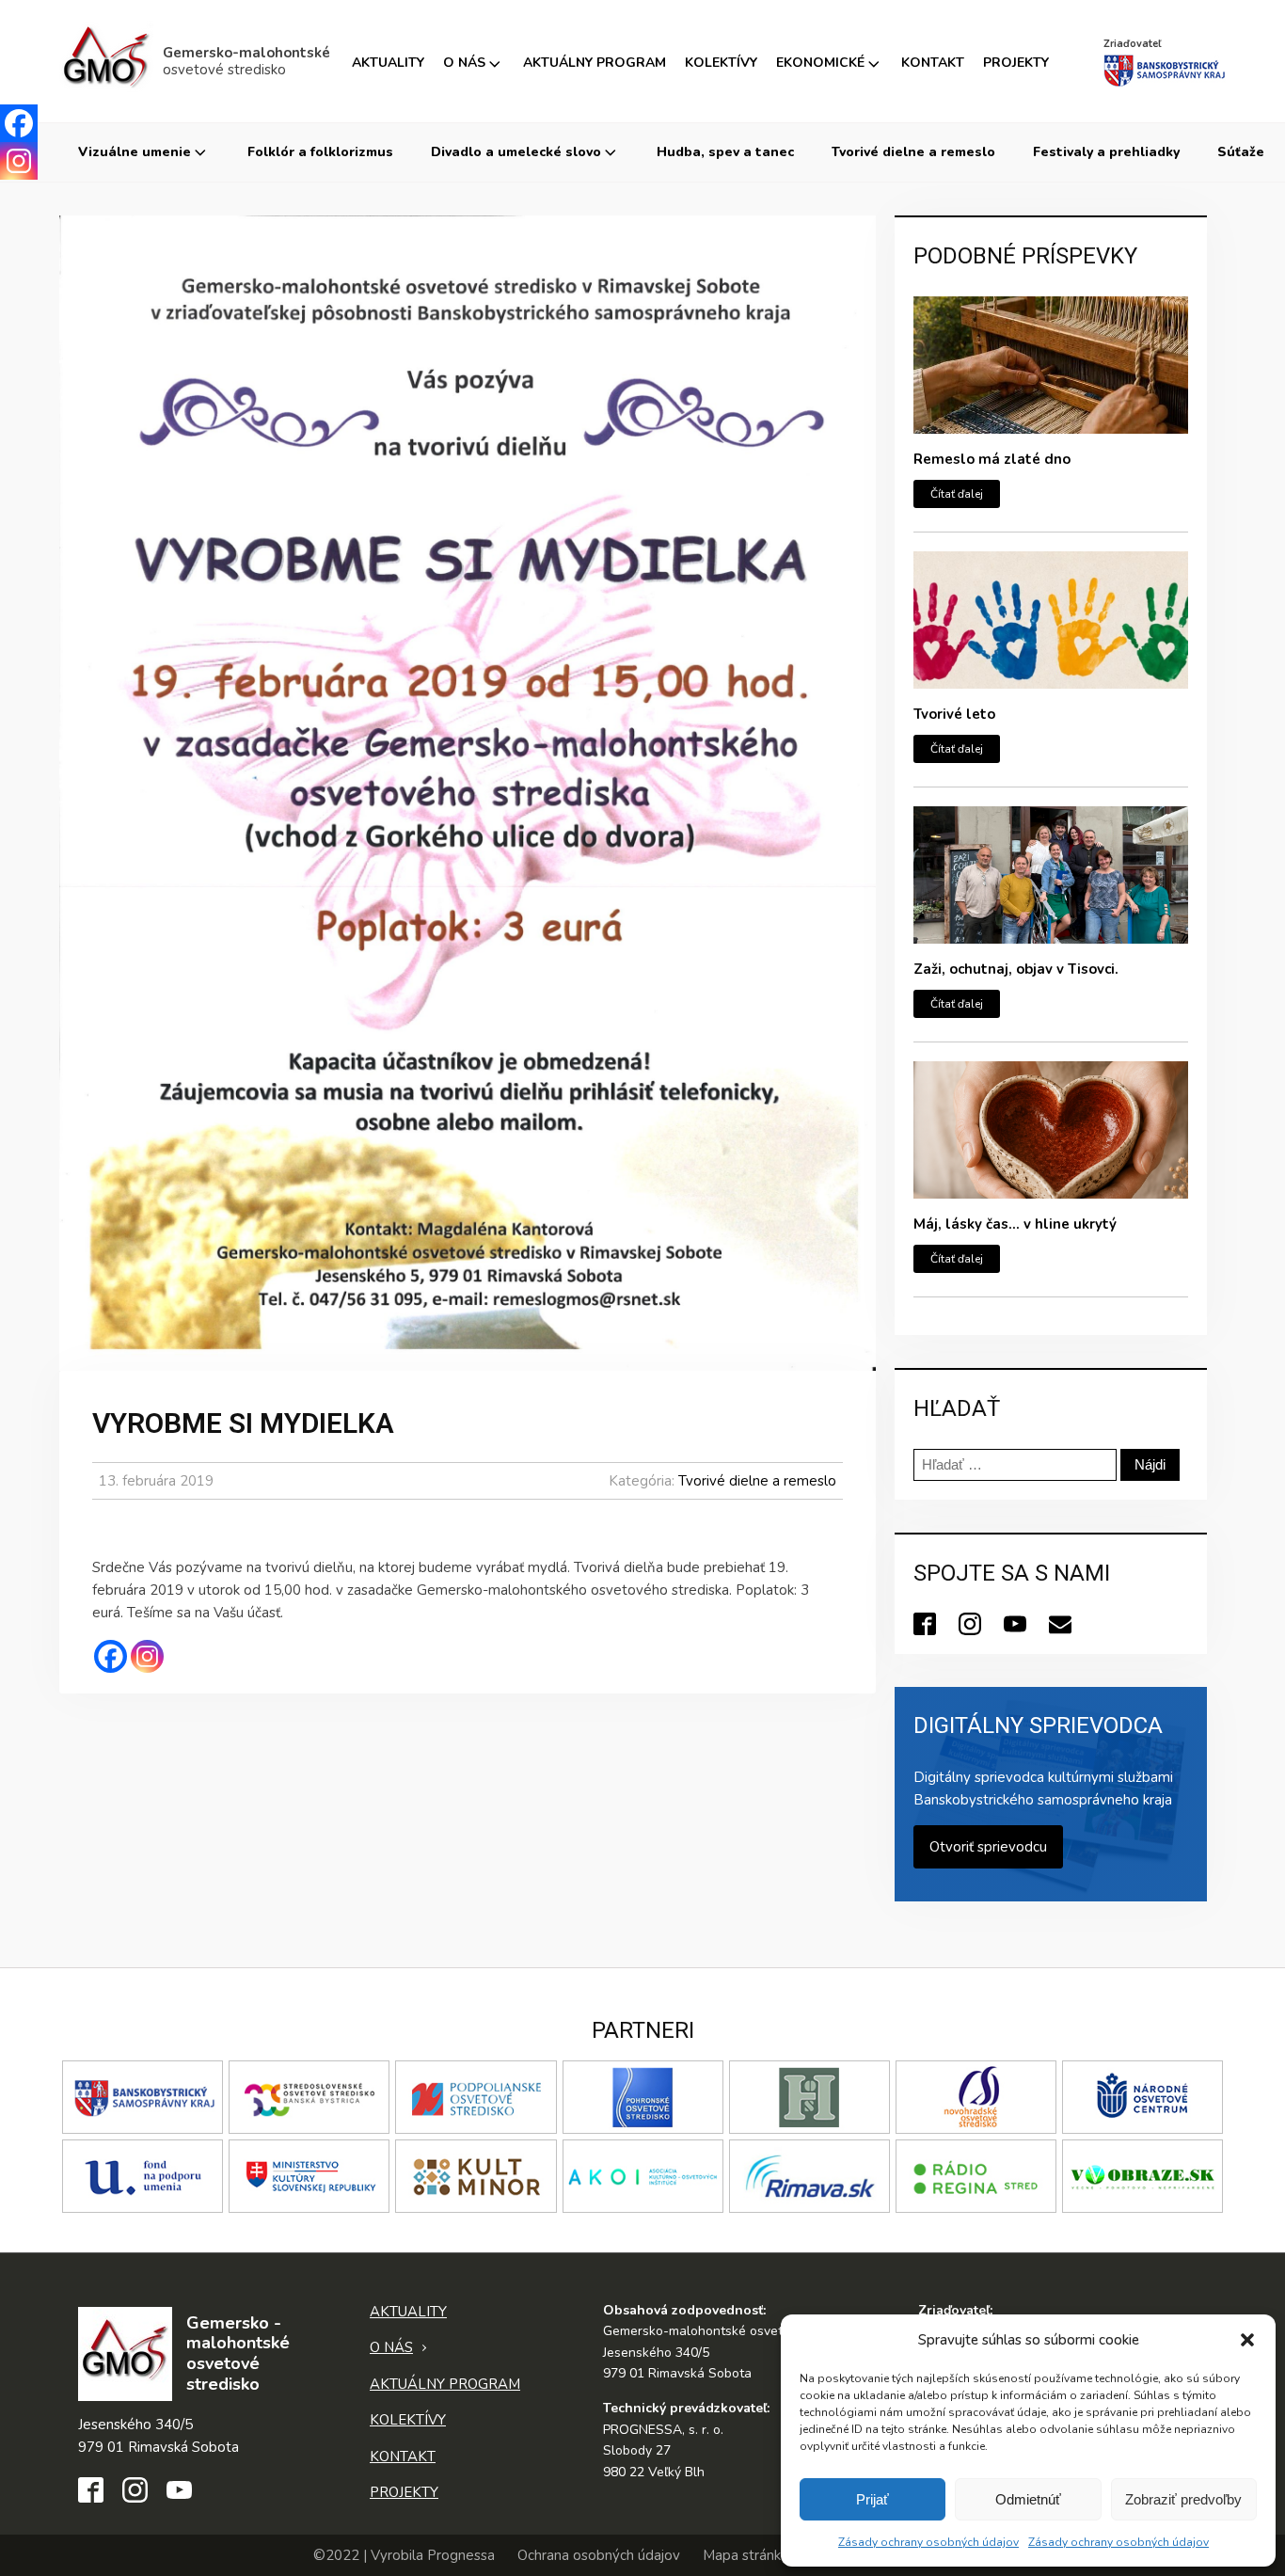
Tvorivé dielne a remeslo (913, 152)
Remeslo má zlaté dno (992, 459)
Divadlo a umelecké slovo (516, 152)
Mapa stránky (746, 2555)
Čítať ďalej (957, 494)
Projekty (1016, 63)
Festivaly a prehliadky (1106, 152)
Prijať (873, 2499)
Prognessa (461, 2555)
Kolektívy (721, 63)
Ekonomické (820, 63)
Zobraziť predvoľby (1183, 2499)
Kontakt (933, 63)
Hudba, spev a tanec (725, 152)
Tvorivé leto (954, 714)
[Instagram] (147, 1656)
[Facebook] (111, 1656)
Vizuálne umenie (135, 152)
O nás (464, 63)
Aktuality (388, 63)
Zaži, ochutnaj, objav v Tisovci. (1016, 969)
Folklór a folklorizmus (320, 152)
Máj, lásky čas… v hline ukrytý (1015, 1224)
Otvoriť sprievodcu (988, 1847)
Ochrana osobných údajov (599, 2555)
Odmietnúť (1028, 2499)
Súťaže (1241, 152)
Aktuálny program (595, 63)
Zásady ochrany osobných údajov (928, 2542)
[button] (1247, 2340)
